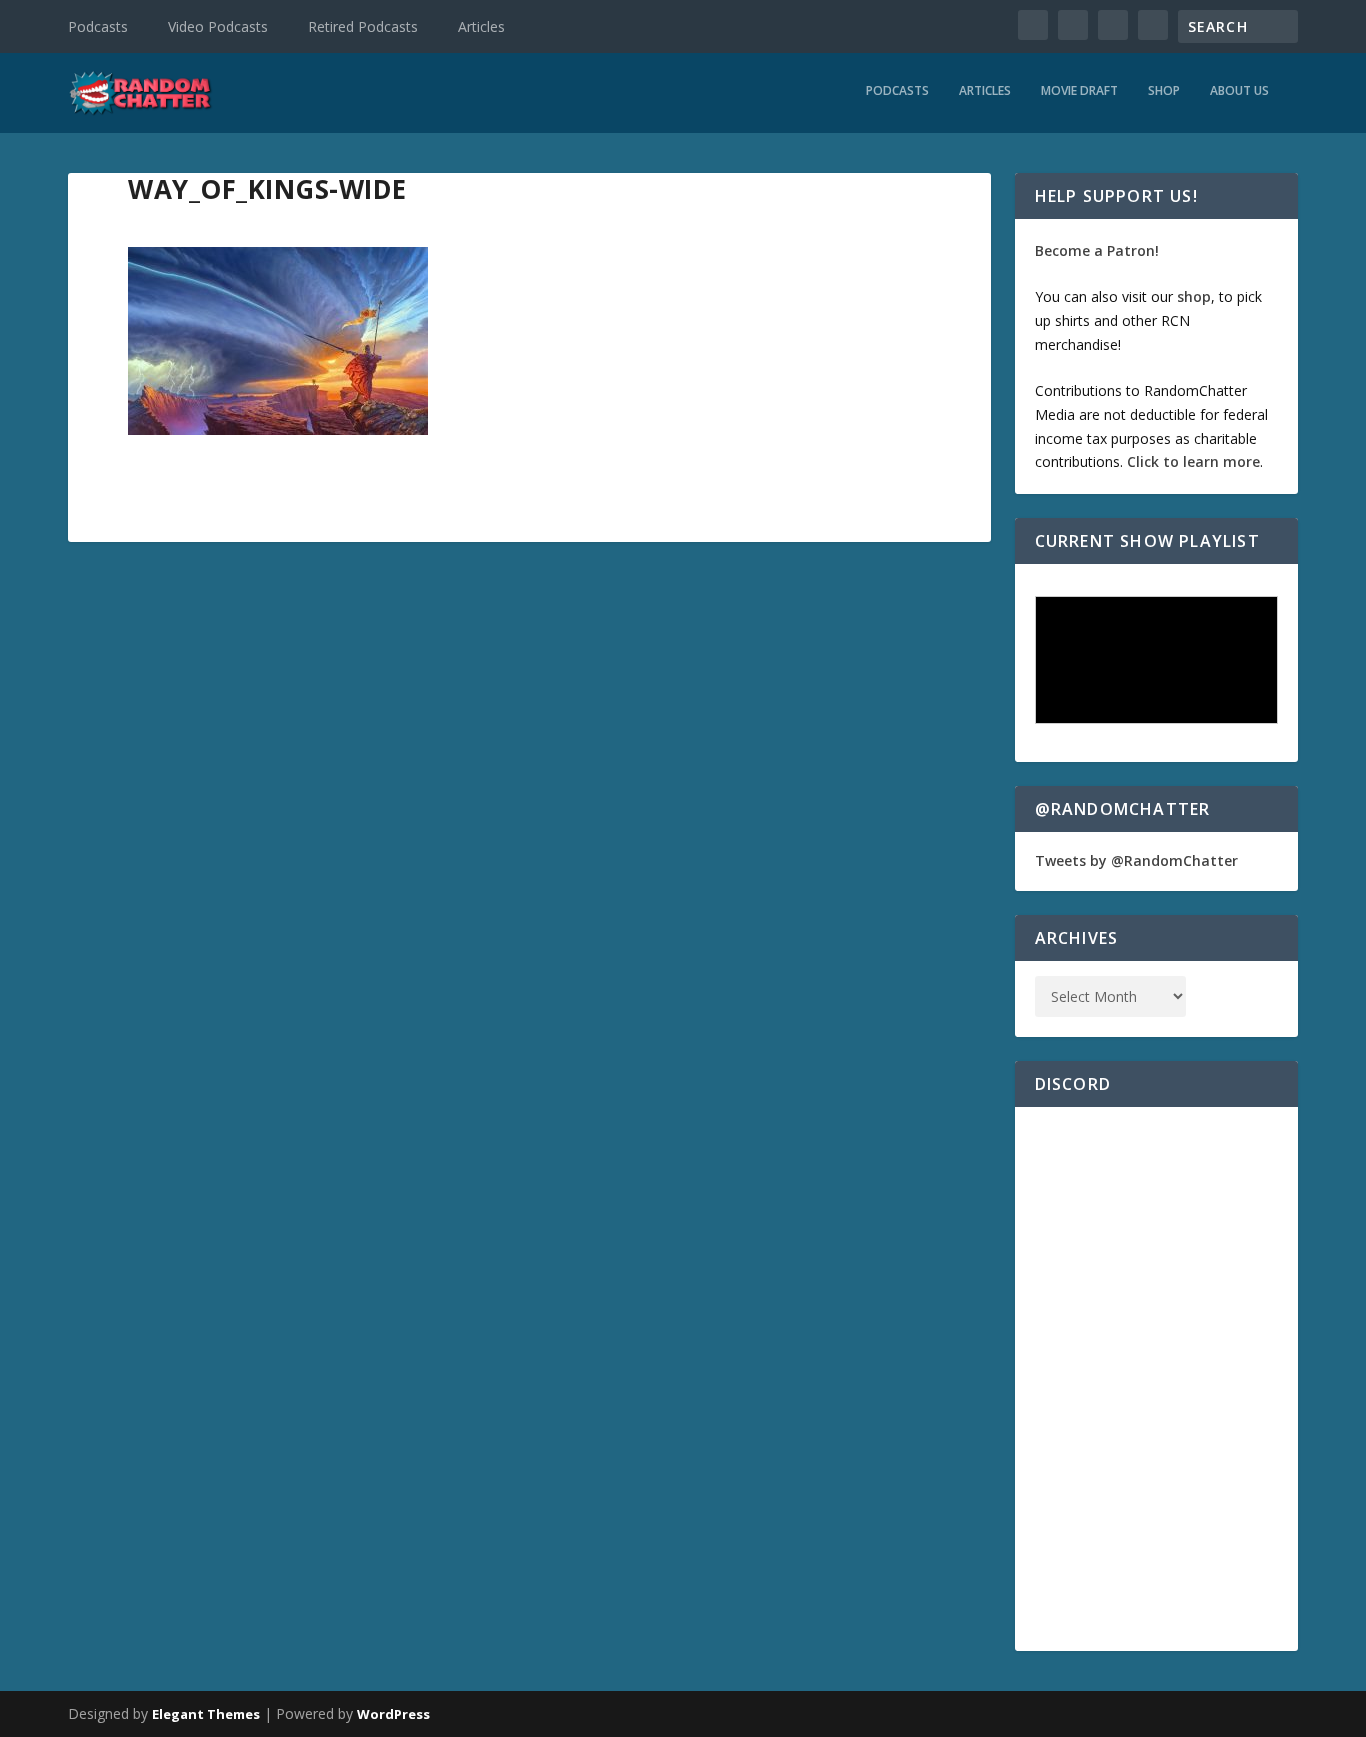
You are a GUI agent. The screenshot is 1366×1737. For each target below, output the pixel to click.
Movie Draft (1079, 91)
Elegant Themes (206, 1714)
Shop (1164, 91)
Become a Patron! (1097, 250)
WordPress (393, 1714)
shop (1194, 296)
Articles (481, 26)
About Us (1239, 91)
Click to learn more (1193, 461)
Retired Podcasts (363, 26)
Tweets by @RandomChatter (1136, 860)
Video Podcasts (218, 26)
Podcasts (98, 26)
